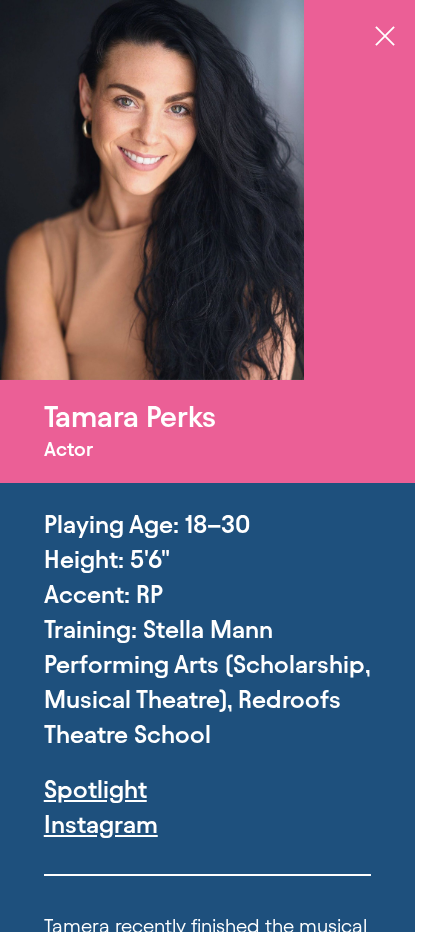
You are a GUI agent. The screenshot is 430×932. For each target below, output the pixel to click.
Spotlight (95, 789)
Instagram (101, 824)
